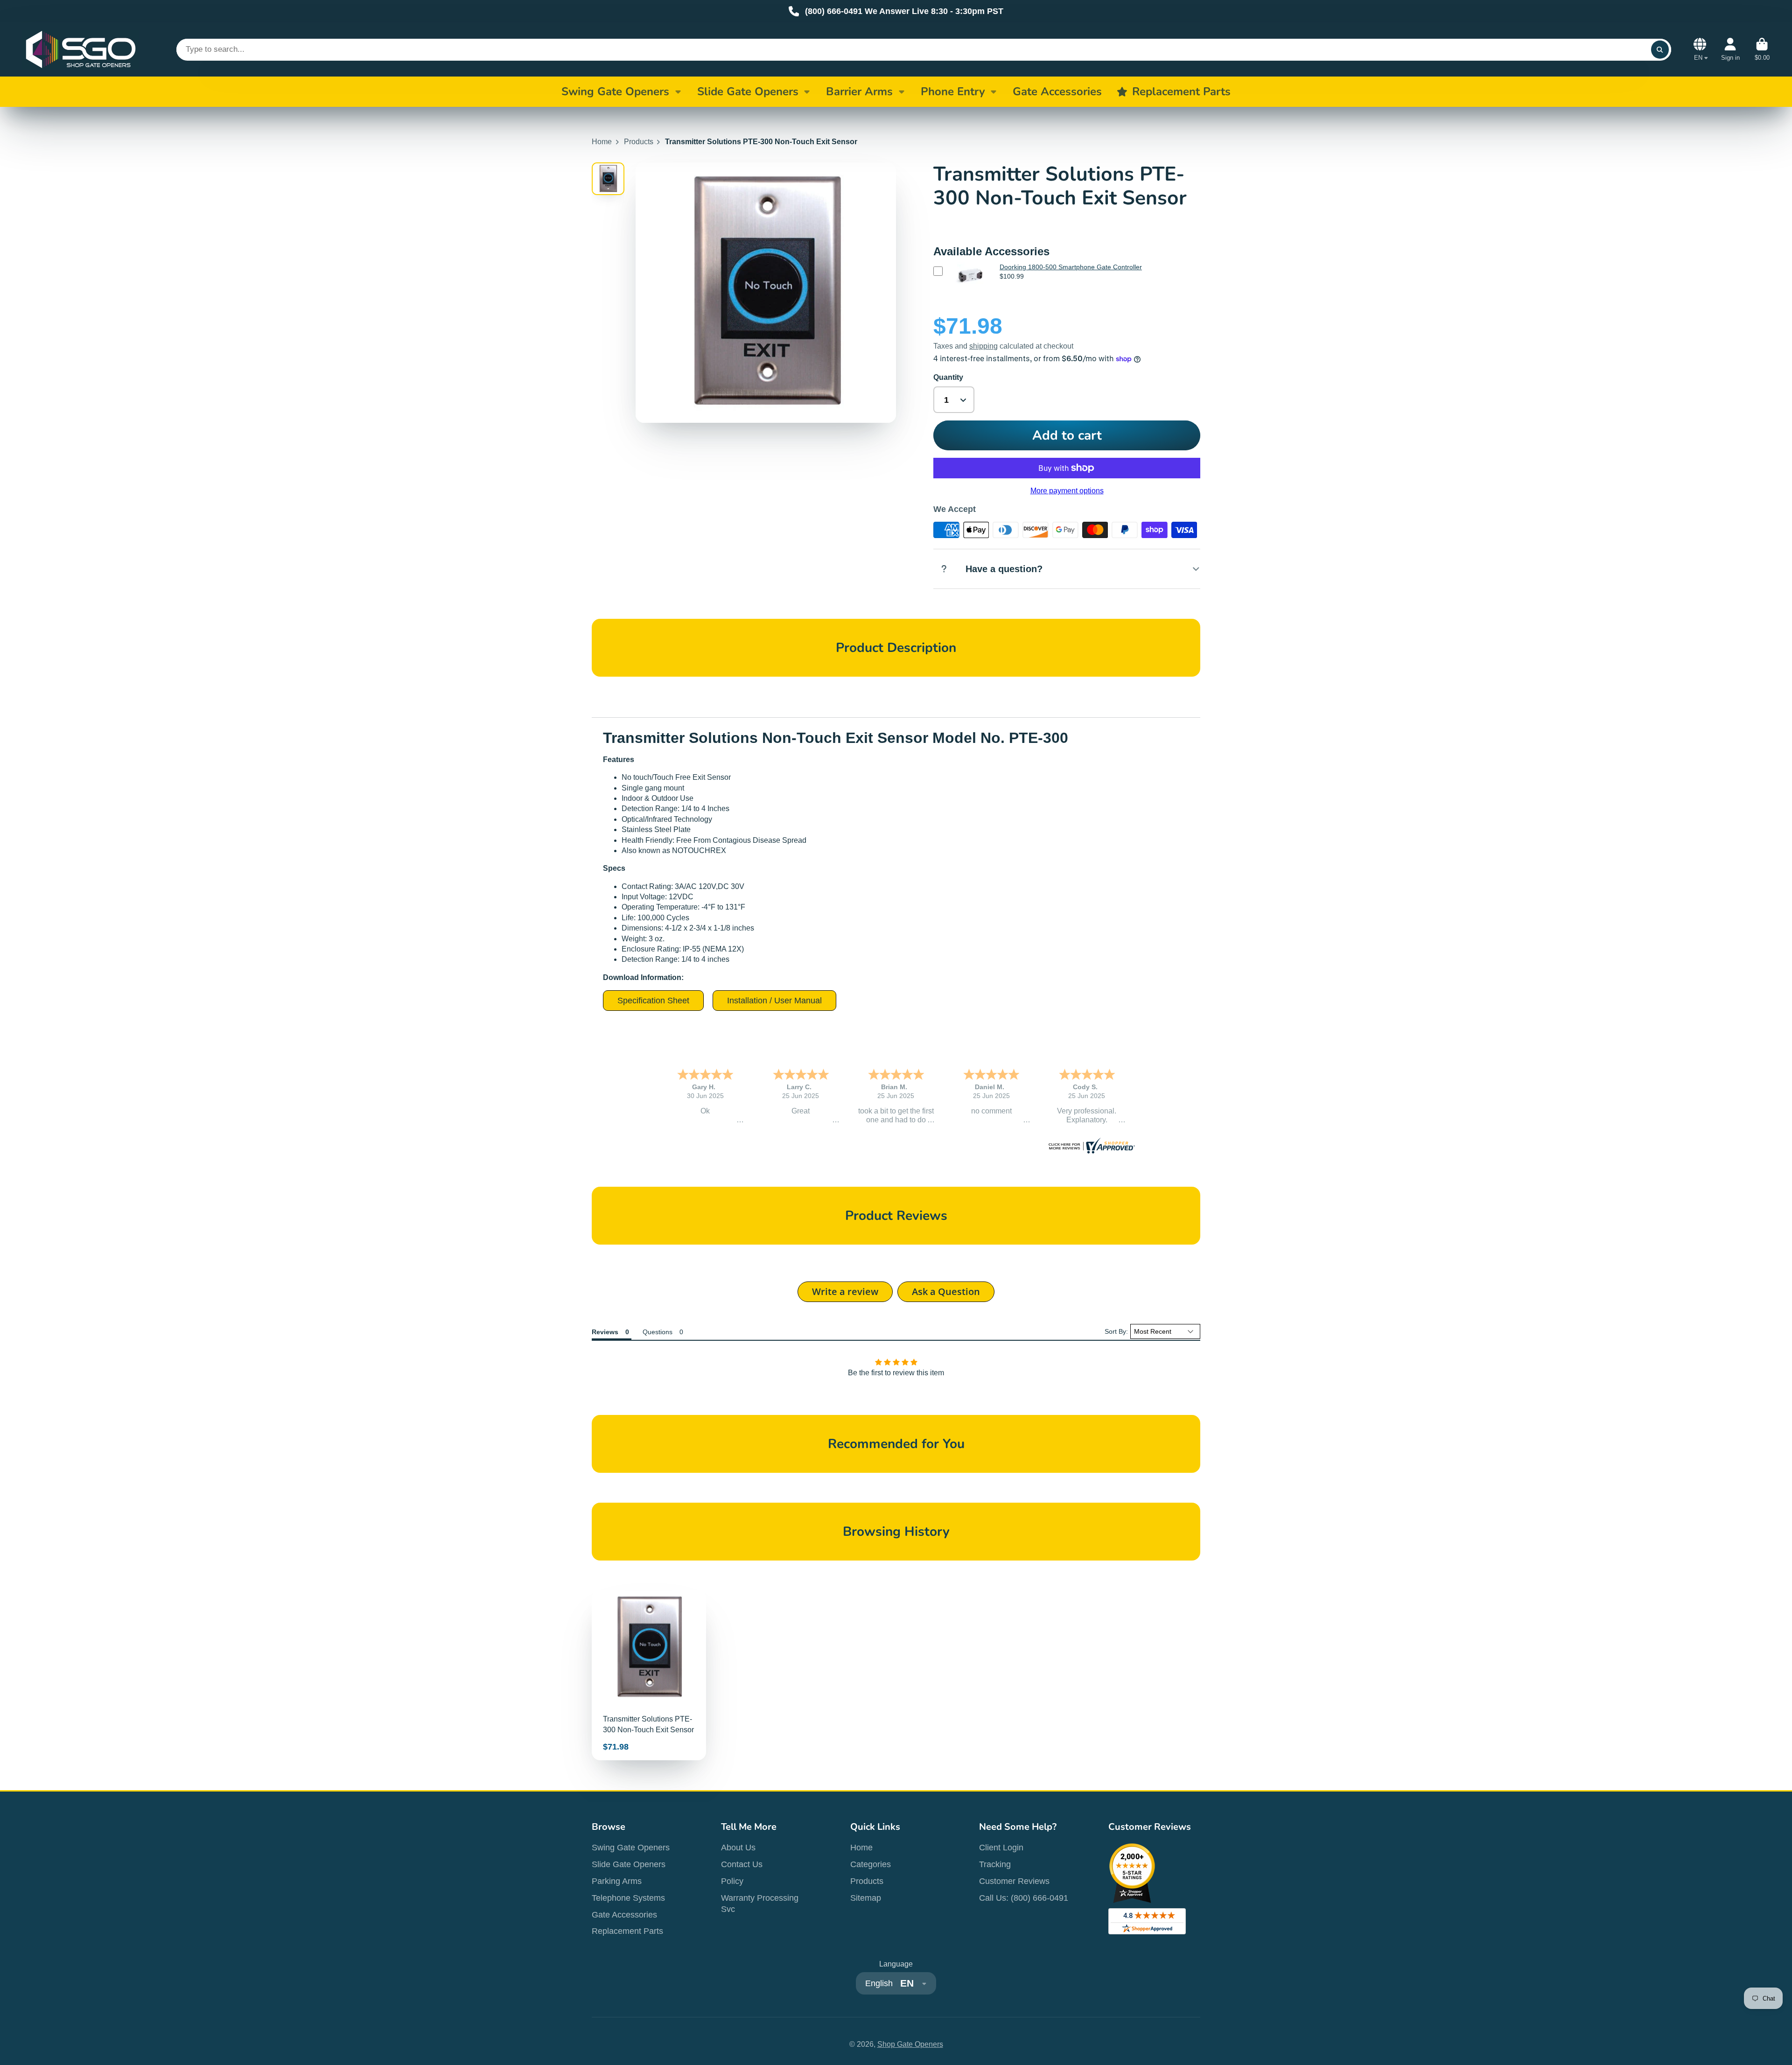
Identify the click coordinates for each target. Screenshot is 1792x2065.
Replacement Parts (627, 1931)
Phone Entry (953, 91)
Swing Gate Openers (615, 91)
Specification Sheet (653, 1001)
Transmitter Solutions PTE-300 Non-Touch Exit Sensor (649, 1675)
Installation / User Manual (774, 1001)
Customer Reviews (1014, 1881)
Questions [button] (658, 1332)
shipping (983, 346)
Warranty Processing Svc (760, 1904)
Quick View (969, 290)
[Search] (1660, 49)
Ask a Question (946, 1291)
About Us (738, 1848)
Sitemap (866, 1898)
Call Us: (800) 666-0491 (1024, 1898)
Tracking (995, 1864)
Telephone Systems (628, 1898)
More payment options (1067, 491)
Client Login (1001, 1848)
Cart (1762, 49)
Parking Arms (617, 1881)
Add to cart (1067, 435)
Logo (81, 49)
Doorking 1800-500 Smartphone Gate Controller (1071, 267)
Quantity (948, 377)
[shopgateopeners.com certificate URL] (1091, 1151)
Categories (871, 1864)
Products (639, 142)
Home (602, 142)
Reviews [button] (605, 1332)
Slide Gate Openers (748, 91)
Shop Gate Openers (910, 2044)
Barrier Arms (859, 91)
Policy (732, 1881)
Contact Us (742, 1864)
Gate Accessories (624, 1915)
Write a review (845, 1291)
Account (1730, 49)
